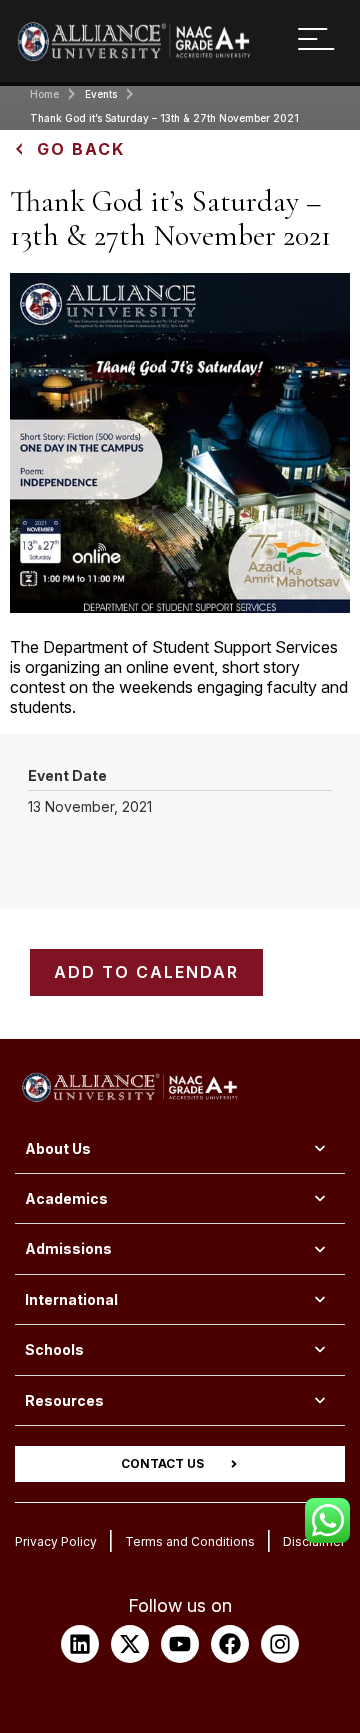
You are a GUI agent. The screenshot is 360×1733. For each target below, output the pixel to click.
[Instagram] (280, 1644)
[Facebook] (230, 1644)
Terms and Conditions (190, 1541)
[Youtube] (180, 1644)
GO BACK (81, 149)
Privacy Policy (56, 1541)
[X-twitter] (130, 1644)
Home (44, 94)
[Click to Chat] (327, 1512)
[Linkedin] (80, 1644)
